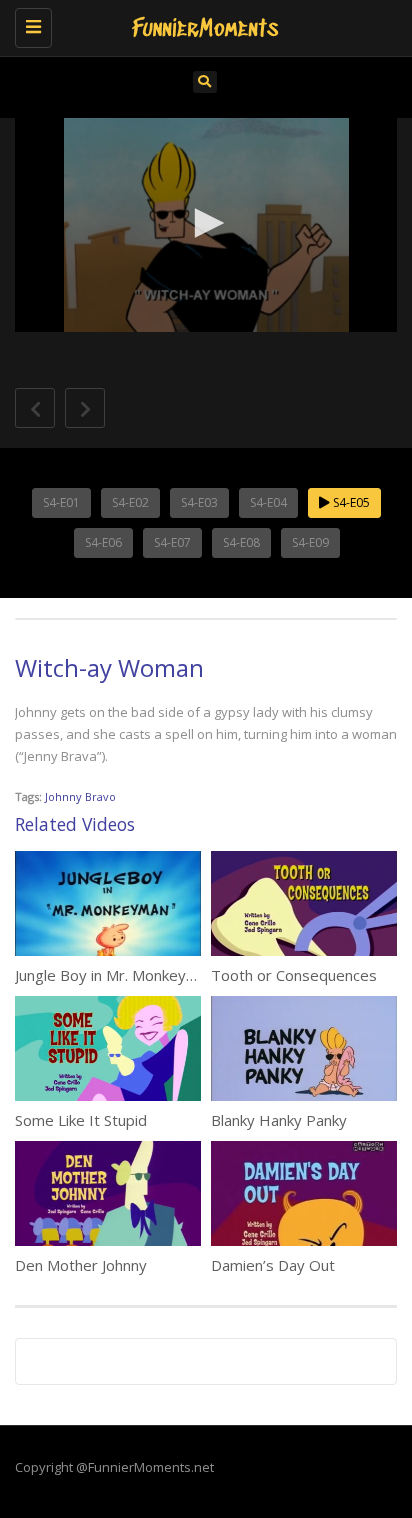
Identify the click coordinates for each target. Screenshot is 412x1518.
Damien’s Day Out (273, 1265)
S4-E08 (241, 542)
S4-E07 (172, 542)
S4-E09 (310, 542)
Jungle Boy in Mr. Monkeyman (115, 975)
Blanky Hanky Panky (279, 1120)
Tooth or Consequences (294, 975)
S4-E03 (199, 502)
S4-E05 (350, 502)
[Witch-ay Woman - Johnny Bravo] (201, 25)
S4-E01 (61, 502)
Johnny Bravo (80, 796)
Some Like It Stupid (81, 1120)
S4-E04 (268, 502)
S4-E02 (130, 502)
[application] (206, 225)
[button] (206, 223)
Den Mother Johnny (81, 1265)
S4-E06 (103, 542)
